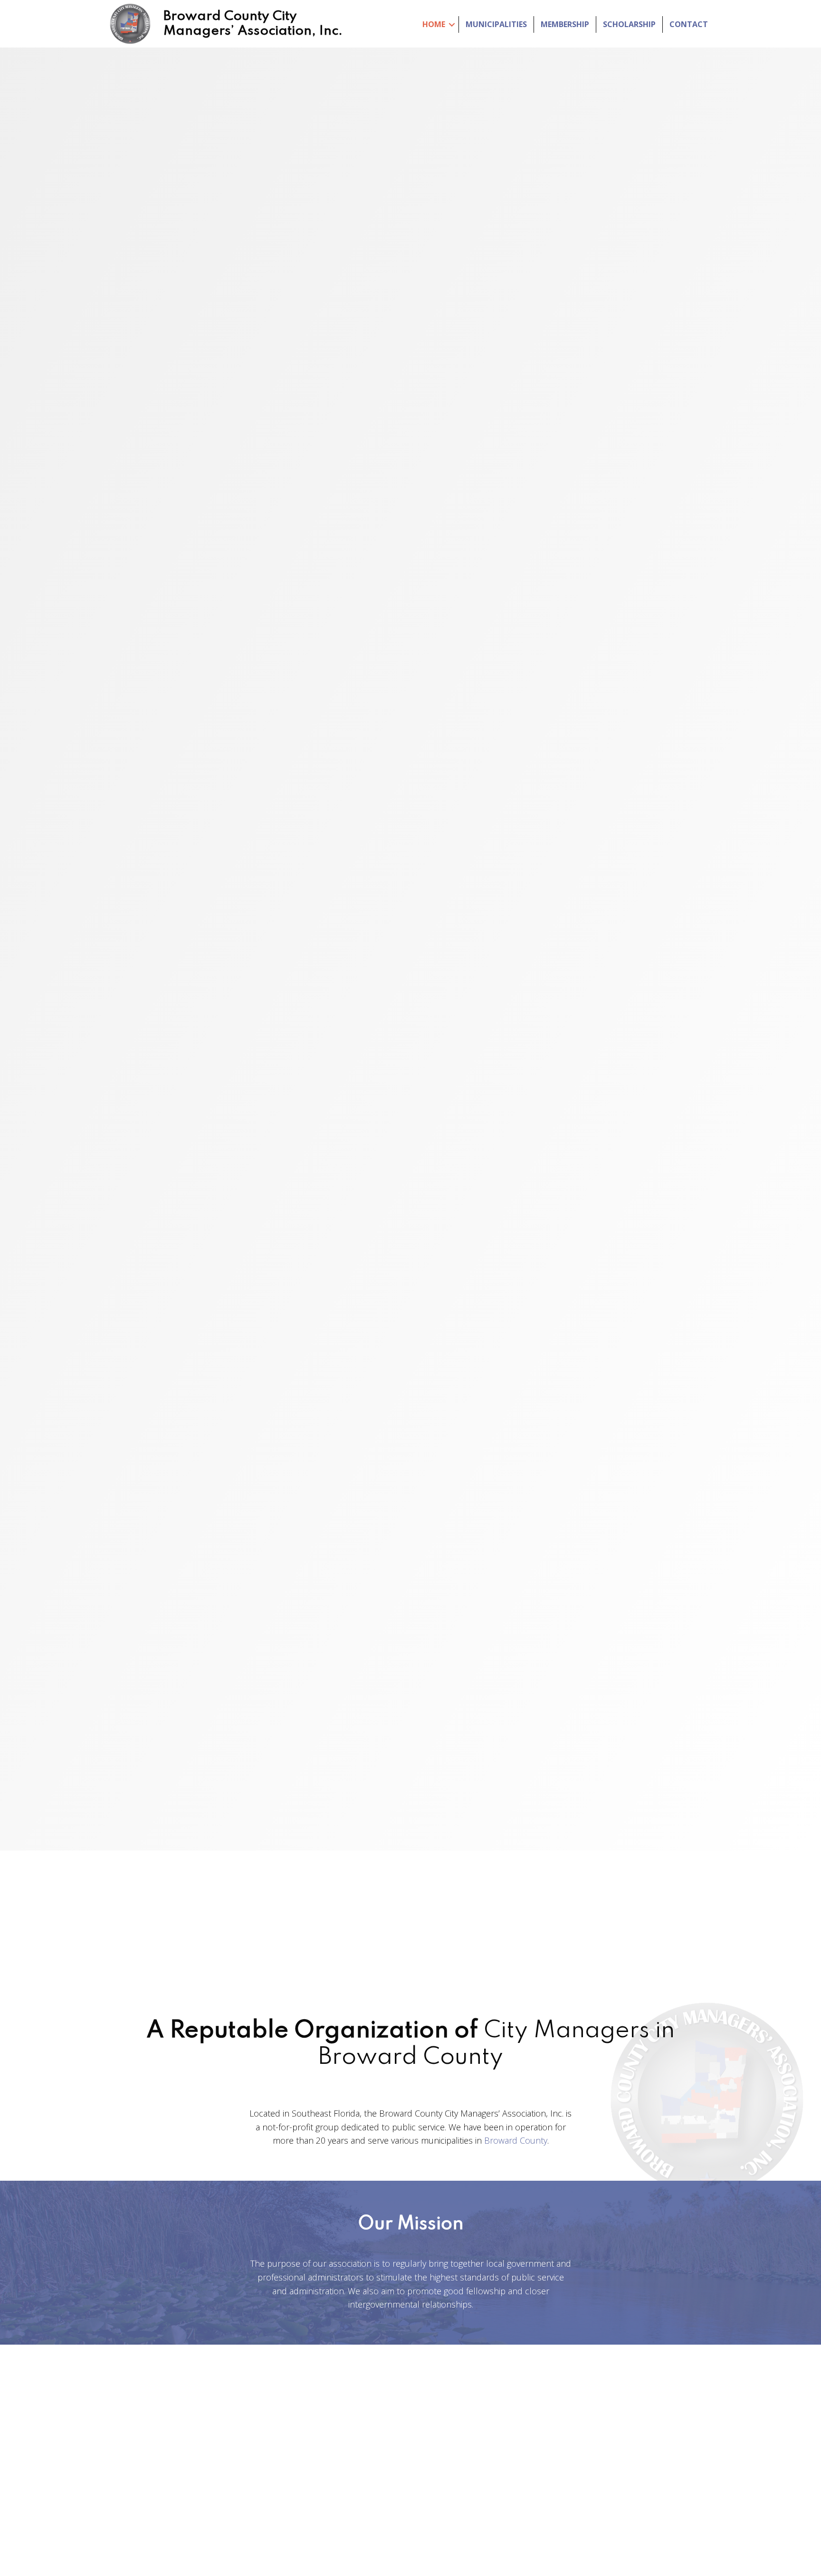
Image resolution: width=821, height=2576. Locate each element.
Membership (565, 24)
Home (434, 24)
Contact (689, 24)
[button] (411, 1017)
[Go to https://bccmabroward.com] (225, 24)
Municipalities (496, 24)
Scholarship (629, 24)
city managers (480, 2467)
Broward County (516, 2140)
